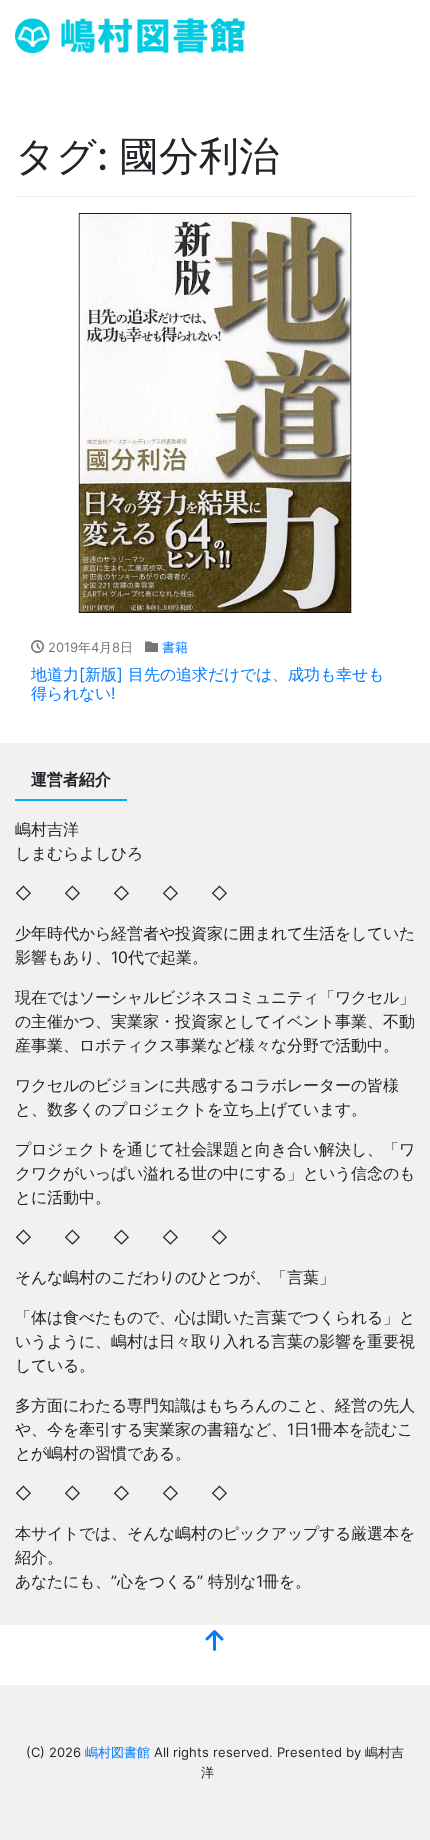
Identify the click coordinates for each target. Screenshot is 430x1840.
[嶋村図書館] (130, 33)
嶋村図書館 (117, 1752)
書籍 (175, 647)
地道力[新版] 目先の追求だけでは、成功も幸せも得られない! (207, 683)
